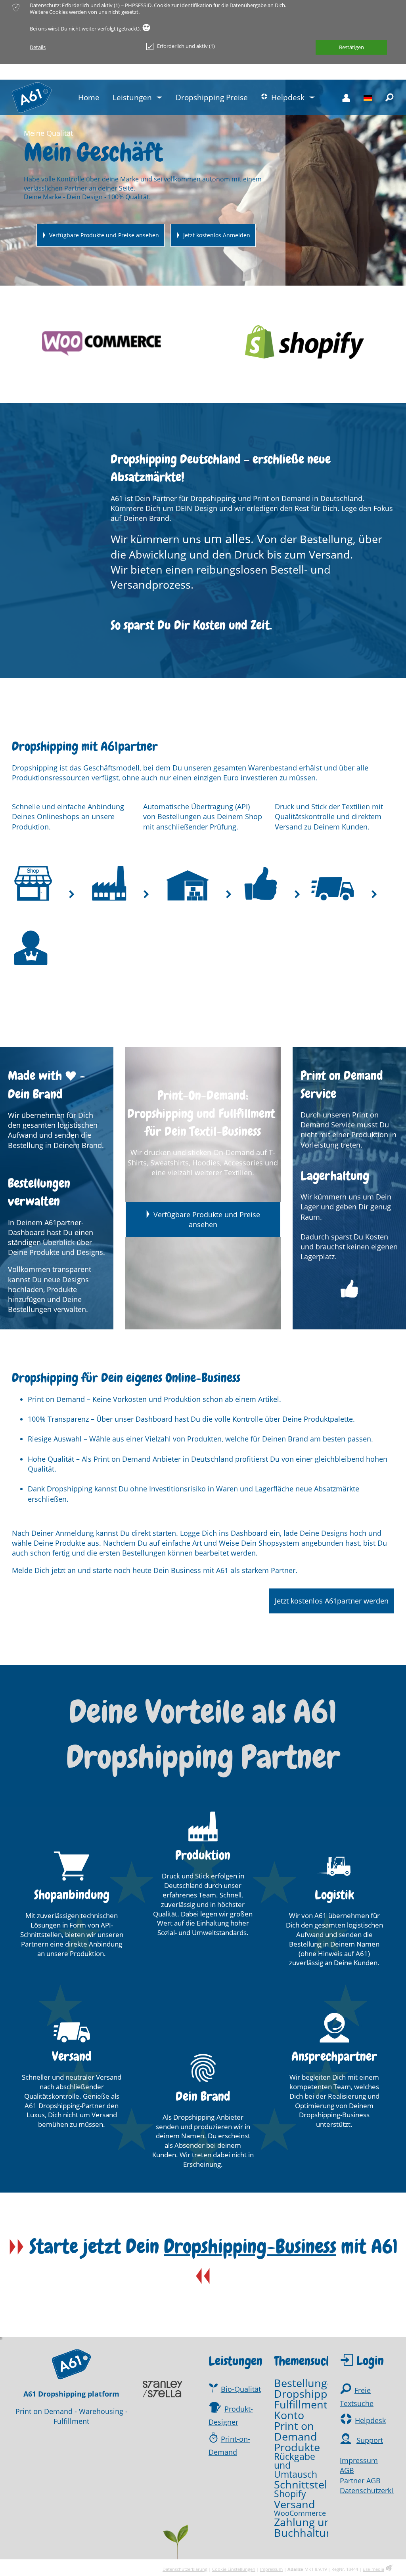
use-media (373, 2569)
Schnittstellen (308, 2484)
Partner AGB (360, 2481)
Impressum (359, 2460)
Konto (289, 2415)
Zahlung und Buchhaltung (306, 2527)
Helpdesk (370, 2420)
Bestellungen (307, 2383)
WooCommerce (300, 2513)
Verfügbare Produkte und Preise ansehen (104, 235)
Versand (295, 2504)
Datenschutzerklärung (185, 2569)
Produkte (297, 2447)
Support (370, 2440)
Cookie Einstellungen (234, 2569)
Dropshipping (308, 2394)
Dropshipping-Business (250, 2247)
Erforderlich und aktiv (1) (186, 46)
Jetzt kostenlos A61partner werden (332, 1601)
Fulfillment (301, 2404)
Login (370, 2361)
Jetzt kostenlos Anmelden (217, 235)
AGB (347, 2470)
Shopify (290, 2494)
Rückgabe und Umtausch (296, 2466)
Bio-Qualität (241, 2389)
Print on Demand (296, 2431)
